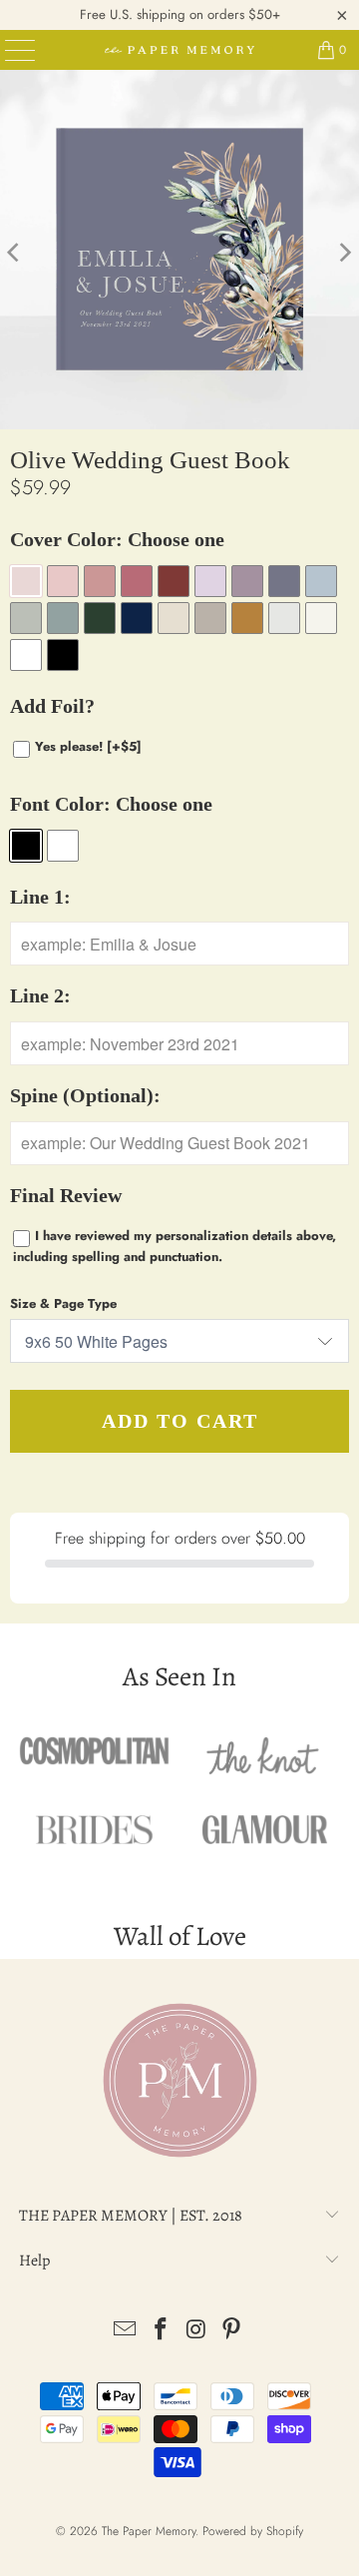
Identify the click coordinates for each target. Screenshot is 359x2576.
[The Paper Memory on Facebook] (161, 2331)
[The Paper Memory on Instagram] (196, 2331)
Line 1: (40, 897)
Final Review (66, 1196)
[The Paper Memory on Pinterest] (232, 2331)
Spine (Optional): (85, 1096)
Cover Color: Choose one (117, 540)
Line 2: (40, 996)
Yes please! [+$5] (88, 746)
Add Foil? (52, 706)
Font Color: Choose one (111, 804)
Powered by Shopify (253, 2531)
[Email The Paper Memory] (126, 2331)
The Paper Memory (149, 2531)
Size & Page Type (63, 1303)
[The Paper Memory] (179, 50)
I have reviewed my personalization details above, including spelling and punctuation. (175, 1246)
